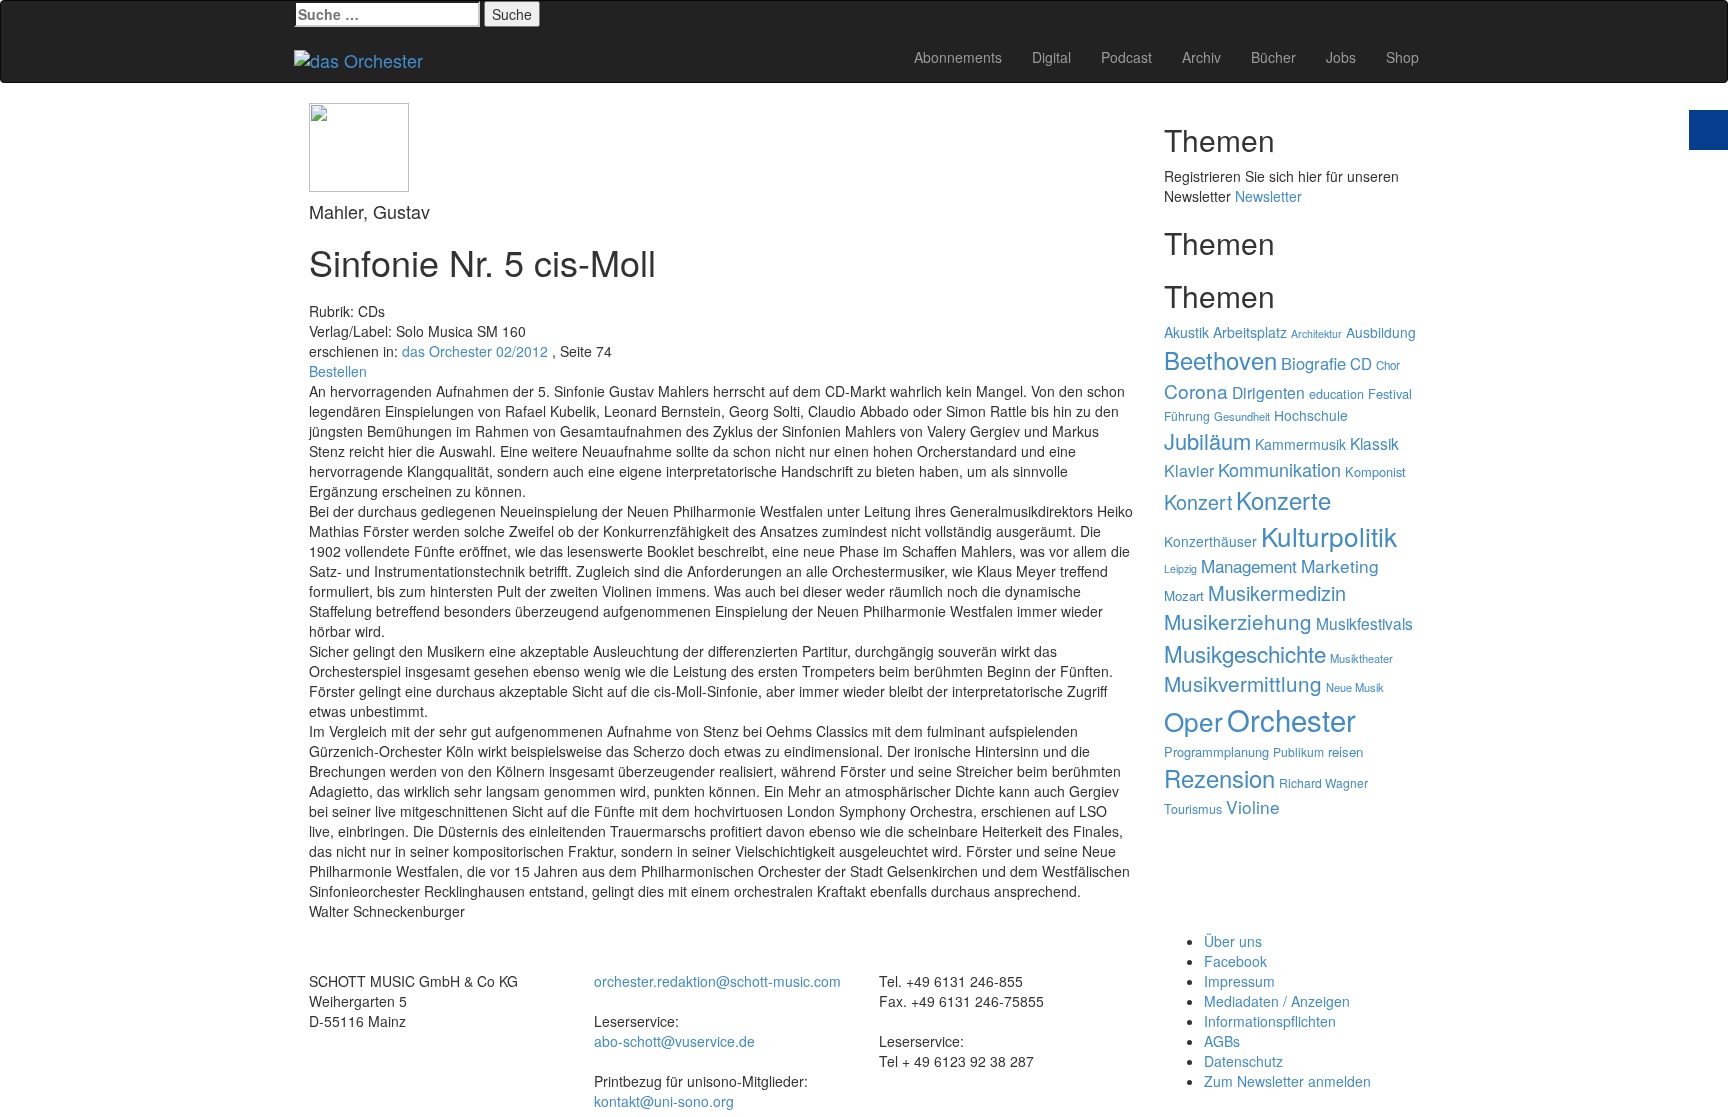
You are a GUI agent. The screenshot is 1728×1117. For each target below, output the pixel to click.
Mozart (1184, 595)
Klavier (1189, 470)
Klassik (1374, 443)
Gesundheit (1242, 416)
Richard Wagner (1323, 782)
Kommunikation (1279, 469)
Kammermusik (1300, 444)
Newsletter (1268, 196)
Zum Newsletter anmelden (1287, 1081)
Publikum (1298, 751)
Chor (1388, 365)
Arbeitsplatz (1250, 332)
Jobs (1341, 57)
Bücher (1273, 57)
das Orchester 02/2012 (475, 351)
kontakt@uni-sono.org (664, 1101)
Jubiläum (1207, 440)
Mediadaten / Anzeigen (1277, 1001)
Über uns (1233, 941)
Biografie (1313, 363)
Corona (1196, 390)
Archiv (1201, 57)
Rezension (1219, 778)
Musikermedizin (1277, 592)
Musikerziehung (1238, 621)
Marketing (1340, 565)
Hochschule (1311, 415)
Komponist (1375, 471)
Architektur (1316, 333)
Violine (1253, 806)
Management (1249, 565)
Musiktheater (1361, 658)
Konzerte (1283, 500)
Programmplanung (1216, 751)
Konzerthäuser (1210, 541)
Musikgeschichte (1245, 653)
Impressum (1239, 981)
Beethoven (1220, 360)
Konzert (1198, 501)
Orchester (1291, 719)
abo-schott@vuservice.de (674, 1041)
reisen (1345, 751)
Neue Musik (1355, 687)
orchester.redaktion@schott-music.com (717, 981)
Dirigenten (1268, 392)
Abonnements (958, 57)
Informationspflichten (1270, 1021)
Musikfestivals (1364, 623)
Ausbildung (1381, 332)
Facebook (1235, 961)
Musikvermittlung (1243, 683)
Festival (1390, 393)
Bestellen (338, 371)
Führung (1187, 415)
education (1336, 394)
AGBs (1222, 1041)
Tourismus (1193, 809)
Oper (1193, 720)
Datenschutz (1243, 1061)
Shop (1402, 57)
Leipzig (1180, 568)
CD (1361, 363)
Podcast (1126, 57)
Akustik (1186, 332)
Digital (1051, 57)
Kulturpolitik (1329, 535)
